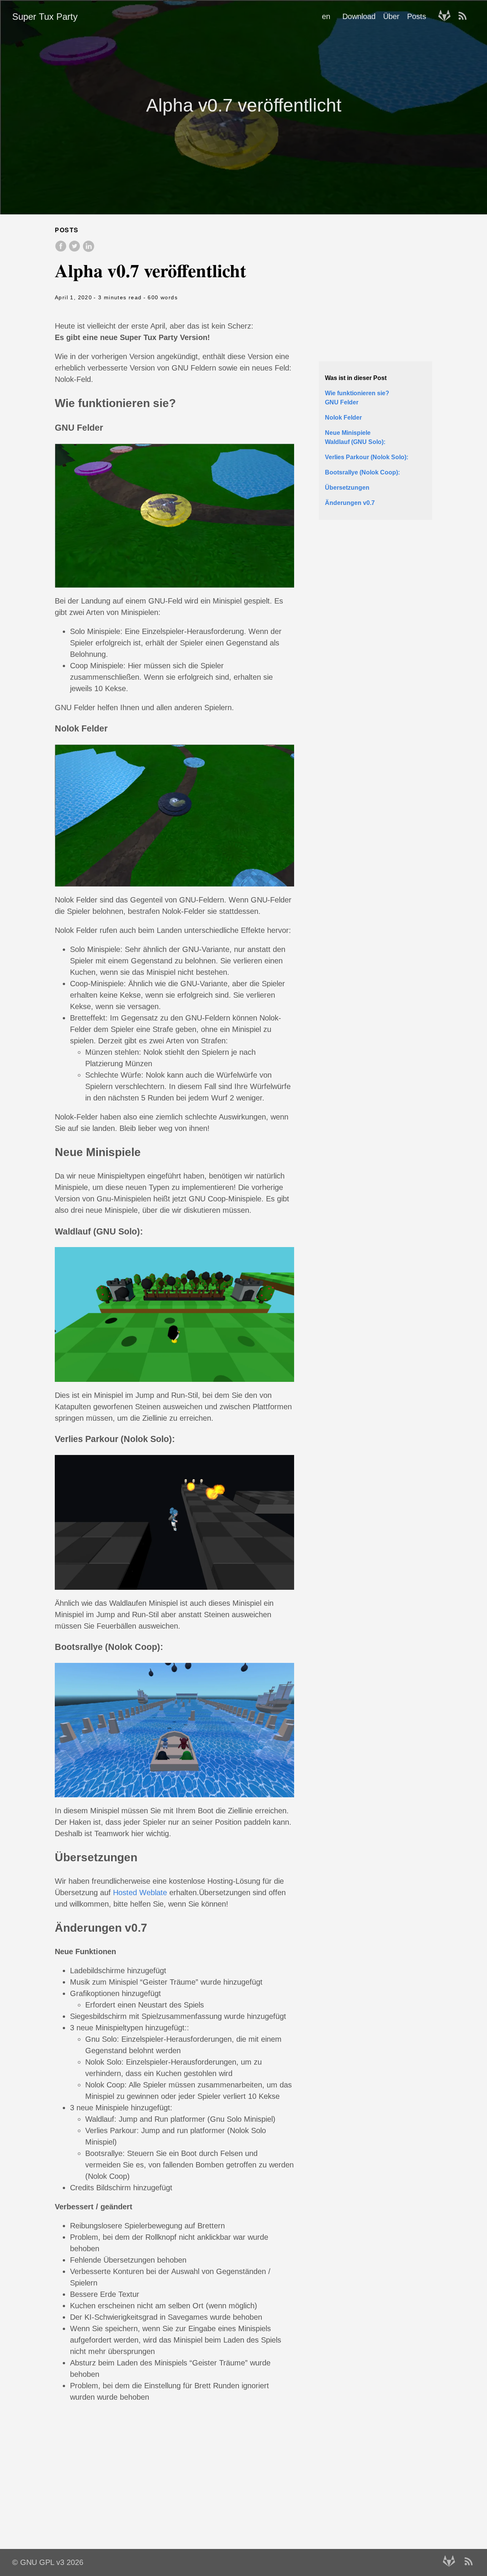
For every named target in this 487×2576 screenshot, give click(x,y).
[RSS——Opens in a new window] (465, 16)
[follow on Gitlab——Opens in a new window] (447, 16)
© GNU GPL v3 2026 (48, 2562)
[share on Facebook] (62, 250)
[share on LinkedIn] (88, 250)
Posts (417, 16)
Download (359, 16)
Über (391, 16)
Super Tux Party (45, 17)
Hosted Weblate (140, 1892)
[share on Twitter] (75, 250)
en (326, 16)
